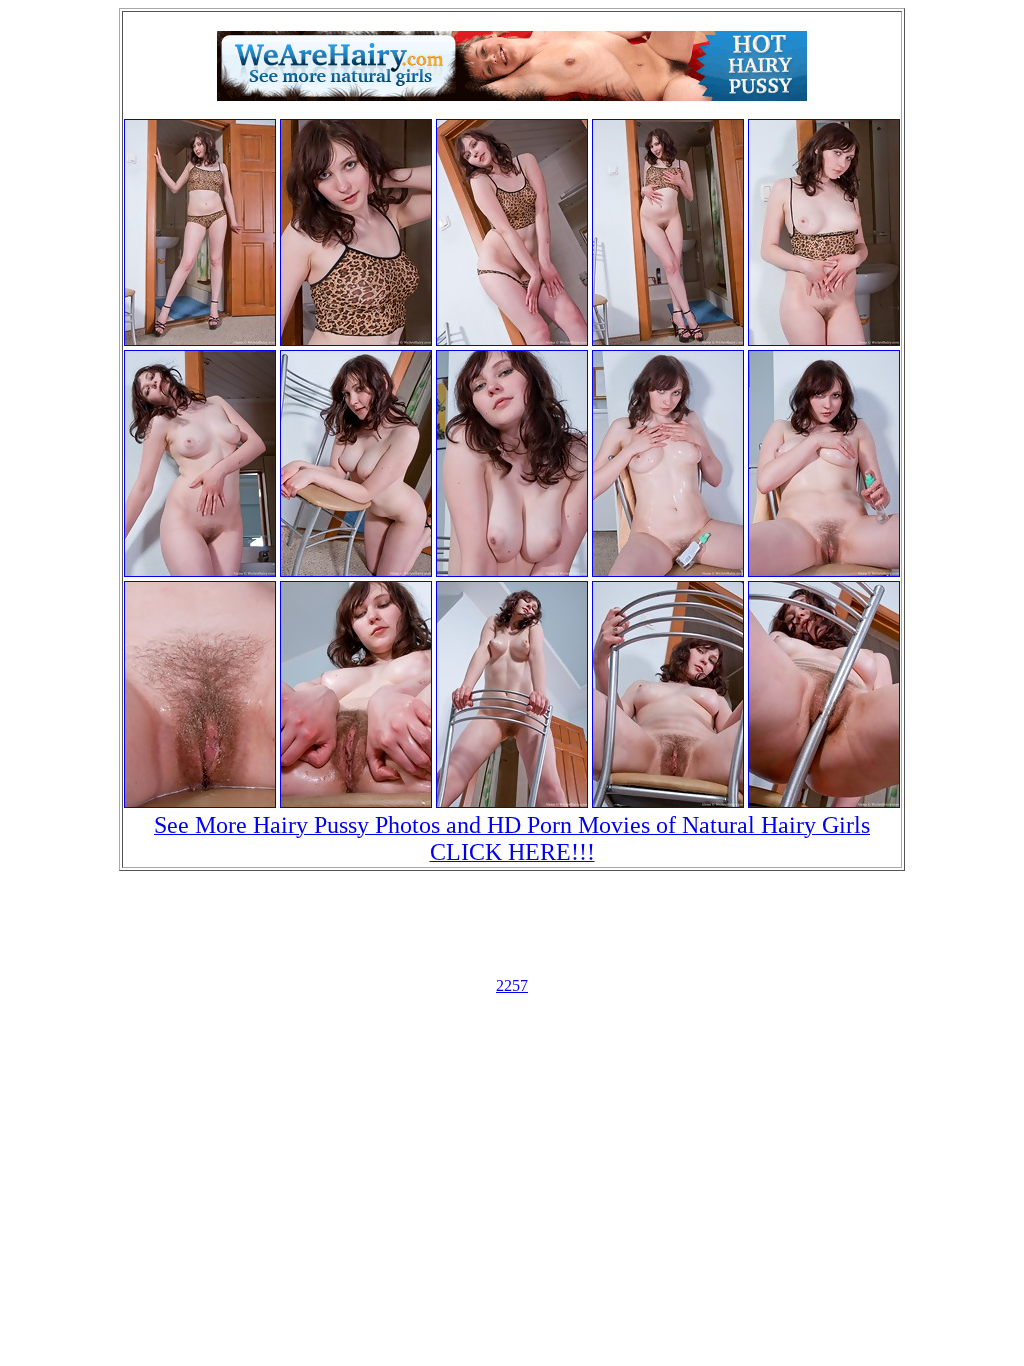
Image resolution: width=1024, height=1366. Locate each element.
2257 (512, 985)
